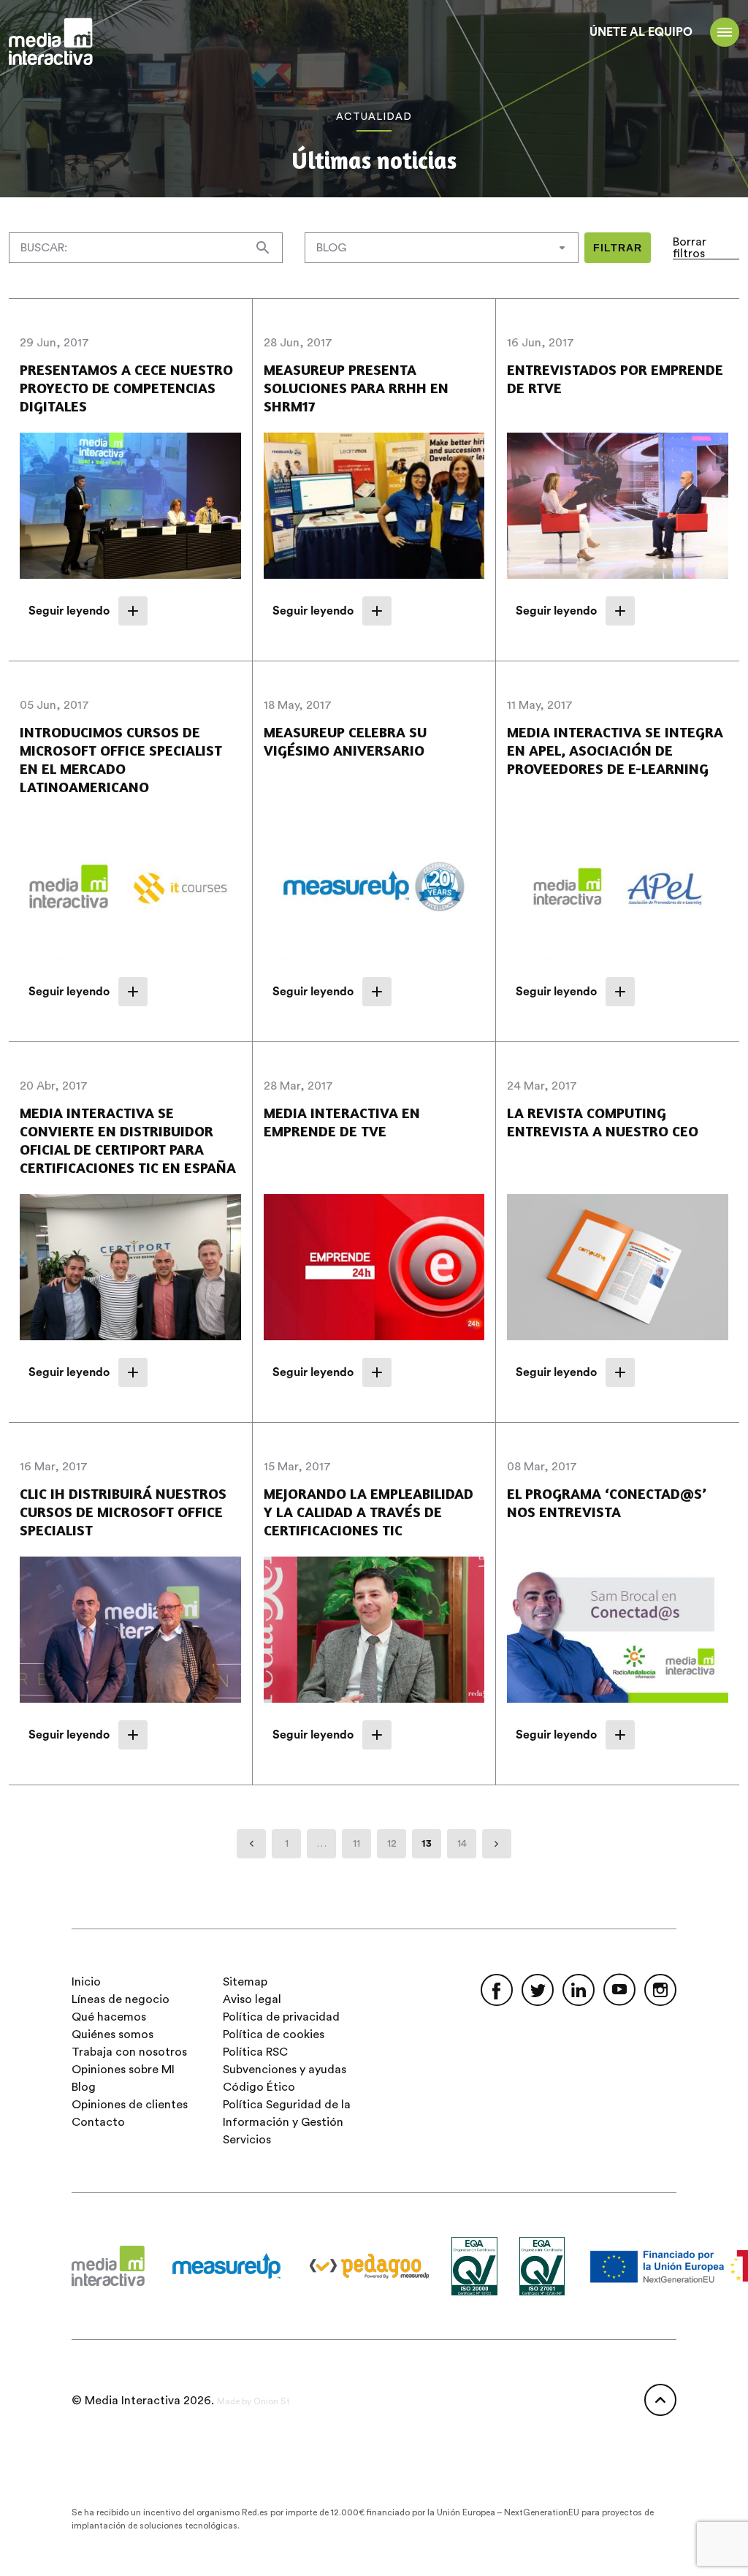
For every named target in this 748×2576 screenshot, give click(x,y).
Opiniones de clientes (130, 2105)
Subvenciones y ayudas (285, 2070)
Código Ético (259, 2087)
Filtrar (618, 248)
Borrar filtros (690, 248)
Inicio (86, 1982)
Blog (84, 2087)
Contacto (98, 2122)
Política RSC (255, 2052)
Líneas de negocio (121, 1999)
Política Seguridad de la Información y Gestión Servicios (287, 2122)
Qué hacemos (109, 2017)
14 (462, 1844)
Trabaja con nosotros (129, 2052)
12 (392, 1844)
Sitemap (245, 1982)
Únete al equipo (641, 32)
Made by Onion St (253, 2401)
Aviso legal (252, 1999)
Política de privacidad (281, 2017)
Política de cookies (274, 2034)
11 (356, 1844)
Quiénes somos (112, 2034)
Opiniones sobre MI (123, 2070)
